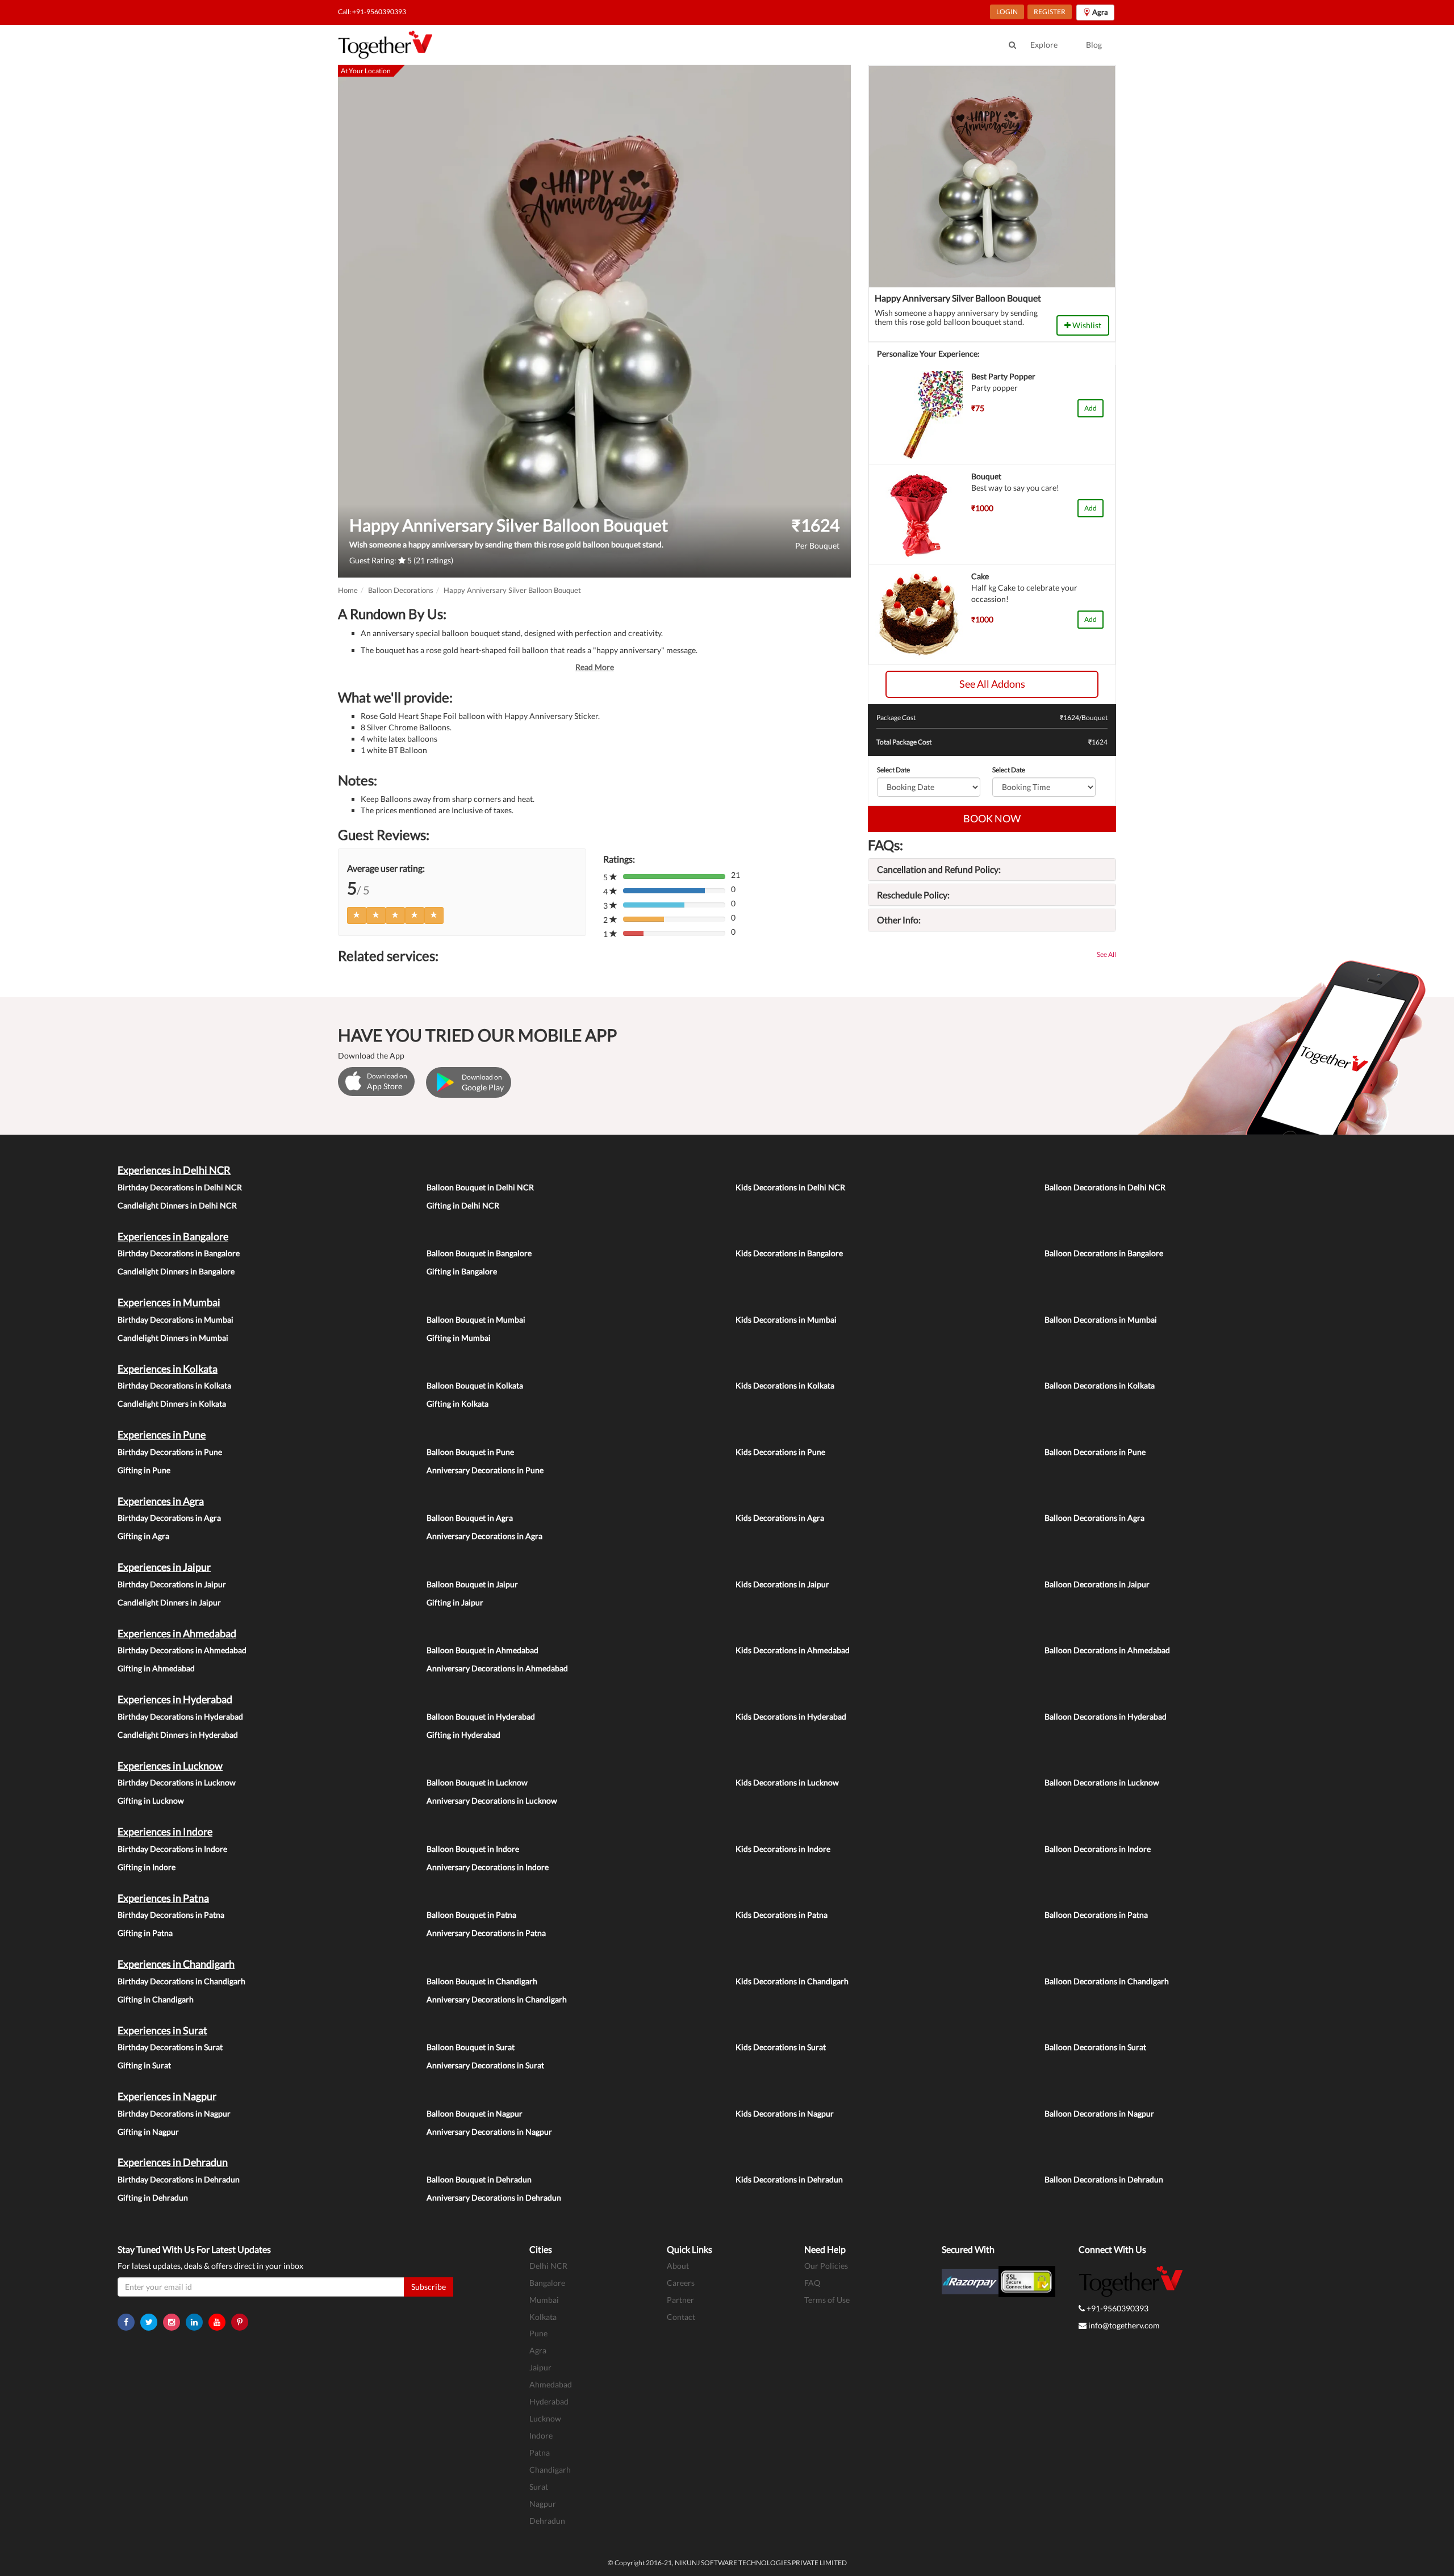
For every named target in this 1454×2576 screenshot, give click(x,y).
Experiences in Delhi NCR (174, 1170)
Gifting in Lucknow (151, 1801)
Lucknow (545, 2418)
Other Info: (899, 920)
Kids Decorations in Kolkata (785, 1385)
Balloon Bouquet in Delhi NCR (480, 1187)
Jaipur (540, 2367)
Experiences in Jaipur (164, 1567)
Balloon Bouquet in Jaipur (472, 1584)
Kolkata (543, 2317)
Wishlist (1086, 325)
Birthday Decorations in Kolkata (174, 1385)
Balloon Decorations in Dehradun (1104, 2179)
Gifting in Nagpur (148, 2132)
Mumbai (544, 2300)
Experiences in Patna (163, 1898)
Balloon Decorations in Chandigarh (1107, 1981)
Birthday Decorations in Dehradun (179, 2179)
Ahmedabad (551, 2384)
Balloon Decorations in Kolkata (1100, 1385)
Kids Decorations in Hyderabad (791, 1716)
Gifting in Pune (144, 1470)
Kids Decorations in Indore (783, 1849)
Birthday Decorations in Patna (171, 1915)
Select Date (893, 770)
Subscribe (429, 2287)
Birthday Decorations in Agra (169, 1518)
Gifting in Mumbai (459, 1338)
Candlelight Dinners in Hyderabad (178, 1735)
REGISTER (1050, 12)
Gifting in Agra (143, 1536)
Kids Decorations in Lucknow (787, 1782)
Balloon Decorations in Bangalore (1104, 1253)
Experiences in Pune (162, 1435)
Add (1090, 408)
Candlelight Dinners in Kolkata (172, 1404)
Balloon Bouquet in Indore (473, 1849)
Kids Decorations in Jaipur (782, 1584)
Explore (1044, 45)
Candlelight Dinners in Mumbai (173, 1338)
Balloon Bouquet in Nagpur (475, 2113)
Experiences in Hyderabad (175, 1699)
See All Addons (992, 684)
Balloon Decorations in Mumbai (1101, 1320)
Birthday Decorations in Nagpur (174, 2113)
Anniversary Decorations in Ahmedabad (497, 1668)
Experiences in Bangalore (173, 1236)
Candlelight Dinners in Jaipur (169, 1602)
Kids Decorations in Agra (780, 1518)
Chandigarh (550, 2470)
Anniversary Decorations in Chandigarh (497, 1999)
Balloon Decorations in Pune (1095, 1452)
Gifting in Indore (147, 1867)
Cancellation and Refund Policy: (939, 869)
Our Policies (826, 2266)
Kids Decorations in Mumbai (786, 1320)
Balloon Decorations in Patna (1096, 1915)
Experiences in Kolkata (168, 1369)
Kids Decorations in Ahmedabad (793, 1650)
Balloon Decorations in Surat (1095, 2047)
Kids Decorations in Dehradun (789, 2179)
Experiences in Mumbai (169, 1302)
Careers (681, 2283)
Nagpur (543, 2504)
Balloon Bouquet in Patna (471, 1915)
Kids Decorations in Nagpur (785, 2113)
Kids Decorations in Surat (781, 2047)
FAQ (812, 2283)
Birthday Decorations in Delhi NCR (180, 1187)
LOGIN (1007, 12)
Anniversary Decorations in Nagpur (489, 2132)
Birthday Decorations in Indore (172, 1849)
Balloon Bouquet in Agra (470, 1518)
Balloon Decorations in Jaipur (1097, 1584)
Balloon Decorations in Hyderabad (1106, 1716)
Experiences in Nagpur (167, 2096)
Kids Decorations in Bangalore (789, 1253)
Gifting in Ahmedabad (156, 1668)
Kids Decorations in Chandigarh (792, 1981)
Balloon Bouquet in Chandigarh (482, 1981)
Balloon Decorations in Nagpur (1099, 2113)
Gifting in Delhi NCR (463, 1205)
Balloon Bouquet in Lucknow (477, 1782)
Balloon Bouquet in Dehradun (479, 2179)
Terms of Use (827, 2300)
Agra (538, 2350)
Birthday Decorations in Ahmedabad (182, 1650)
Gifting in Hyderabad (463, 1735)
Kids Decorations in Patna (782, 1915)
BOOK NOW (992, 818)
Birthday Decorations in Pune (170, 1452)
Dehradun (547, 2521)
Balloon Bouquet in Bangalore (479, 1253)
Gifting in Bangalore (462, 1271)
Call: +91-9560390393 (372, 12)
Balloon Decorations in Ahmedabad (1107, 1650)
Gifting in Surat (144, 2065)
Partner (680, 2300)
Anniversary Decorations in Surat (485, 2065)
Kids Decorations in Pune (780, 1452)
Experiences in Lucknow (170, 1766)
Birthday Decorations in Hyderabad (180, 1716)
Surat (539, 2487)
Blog (1094, 45)
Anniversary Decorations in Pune (485, 1470)
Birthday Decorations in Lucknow (177, 1782)
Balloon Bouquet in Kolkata (475, 1385)
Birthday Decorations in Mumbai (176, 1320)
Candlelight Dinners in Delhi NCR (177, 1205)
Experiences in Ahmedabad (177, 1633)
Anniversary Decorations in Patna (486, 1933)
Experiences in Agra (161, 1501)
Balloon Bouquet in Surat (471, 2047)
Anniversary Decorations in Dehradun (494, 2197)
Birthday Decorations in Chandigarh (181, 1981)
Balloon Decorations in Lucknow (1102, 1782)
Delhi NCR (548, 2266)
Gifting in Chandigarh (156, 1999)
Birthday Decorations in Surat (170, 2047)
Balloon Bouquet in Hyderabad (481, 1716)
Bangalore (547, 2283)
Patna (540, 2452)
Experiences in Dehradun (173, 2162)
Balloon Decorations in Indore (1098, 1849)
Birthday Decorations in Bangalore (179, 1253)
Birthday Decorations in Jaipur (172, 1584)
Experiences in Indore (165, 1831)
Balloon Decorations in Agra (1094, 1518)
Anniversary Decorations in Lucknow (492, 1801)
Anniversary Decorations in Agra (484, 1536)
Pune (538, 2333)
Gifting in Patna (145, 1933)
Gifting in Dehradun (153, 2197)
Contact (681, 2317)
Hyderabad (549, 2401)
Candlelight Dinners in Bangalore (176, 1271)
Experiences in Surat (162, 2030)
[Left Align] (357, 915)
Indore (541, 2435)
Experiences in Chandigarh (176, 1964)
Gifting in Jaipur (455, 1602)
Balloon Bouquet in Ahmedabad (482, 1650)
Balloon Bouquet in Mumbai (476, 1320)
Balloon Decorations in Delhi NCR (1105, 1187)
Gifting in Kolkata (457, 1404)
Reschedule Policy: (913, 895)
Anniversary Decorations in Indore (488, 1867)
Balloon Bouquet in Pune (470, 1452)
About (678, 2266)
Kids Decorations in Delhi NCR (790, 1187)
